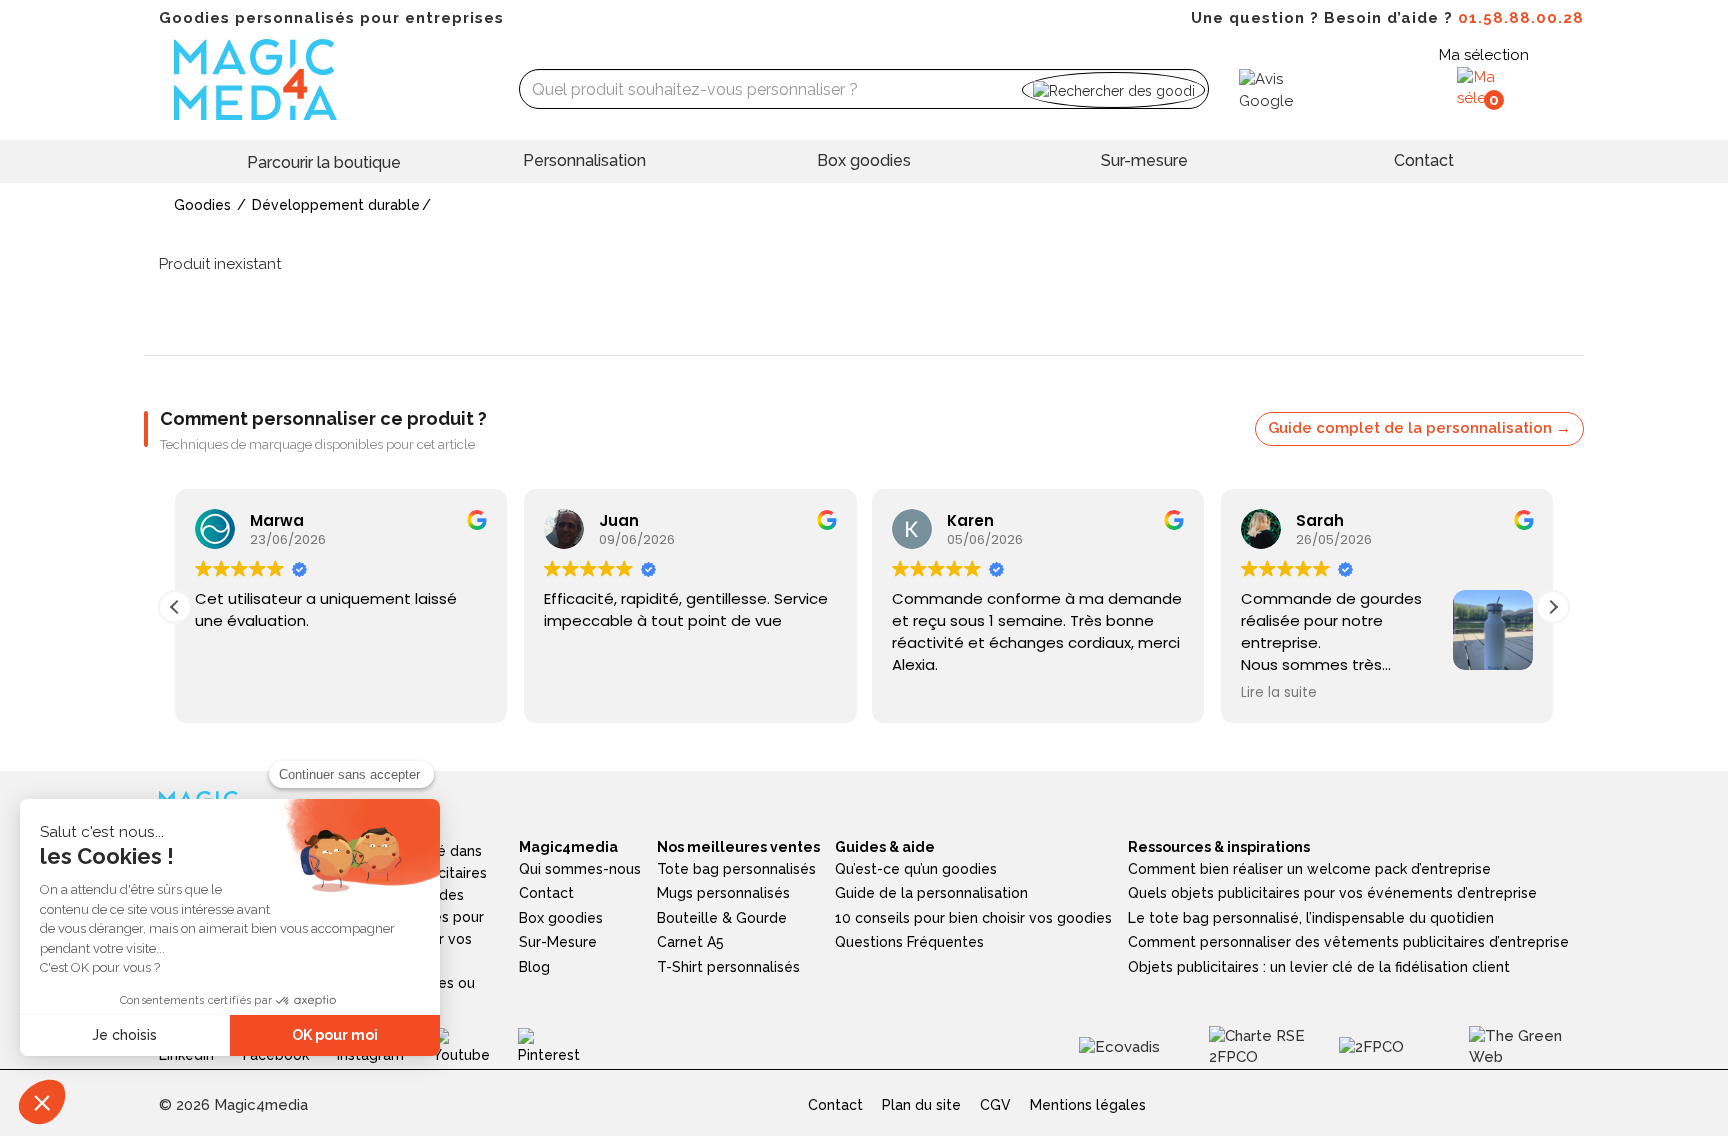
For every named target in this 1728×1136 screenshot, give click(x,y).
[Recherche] (1113, 89)
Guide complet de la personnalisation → (1419, 428)
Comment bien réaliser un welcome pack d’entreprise (1309, 869)
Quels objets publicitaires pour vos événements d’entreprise (1332, 893)
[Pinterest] (563, 1046)
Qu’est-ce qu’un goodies (916, 869)
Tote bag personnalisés (736, 869)
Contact (1424, 160)
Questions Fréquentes (909, 942)
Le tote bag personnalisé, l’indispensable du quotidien (1311, 918)
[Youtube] (476, 1046)
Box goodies (864, 160)
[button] (1553, 607)
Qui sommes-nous (580, 869)
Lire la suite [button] (1279, 693)
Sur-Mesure (558, 942)
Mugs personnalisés (723, 893)
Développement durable (336, 205)
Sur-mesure (1144, 160)
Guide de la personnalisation (931, 893)
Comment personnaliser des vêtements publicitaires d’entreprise (1348, 942)
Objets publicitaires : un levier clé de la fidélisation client (1319, 967)
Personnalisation (584, 160)
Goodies (202, 205)
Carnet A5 (690, 942)
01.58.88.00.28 (1521, 18)
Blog (534, 967)
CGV (995, 1105)
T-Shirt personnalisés (728, 967)
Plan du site (921, 1105)
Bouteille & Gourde (722, 918)
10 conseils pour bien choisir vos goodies (973, 918)
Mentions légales (1088, 1105)
